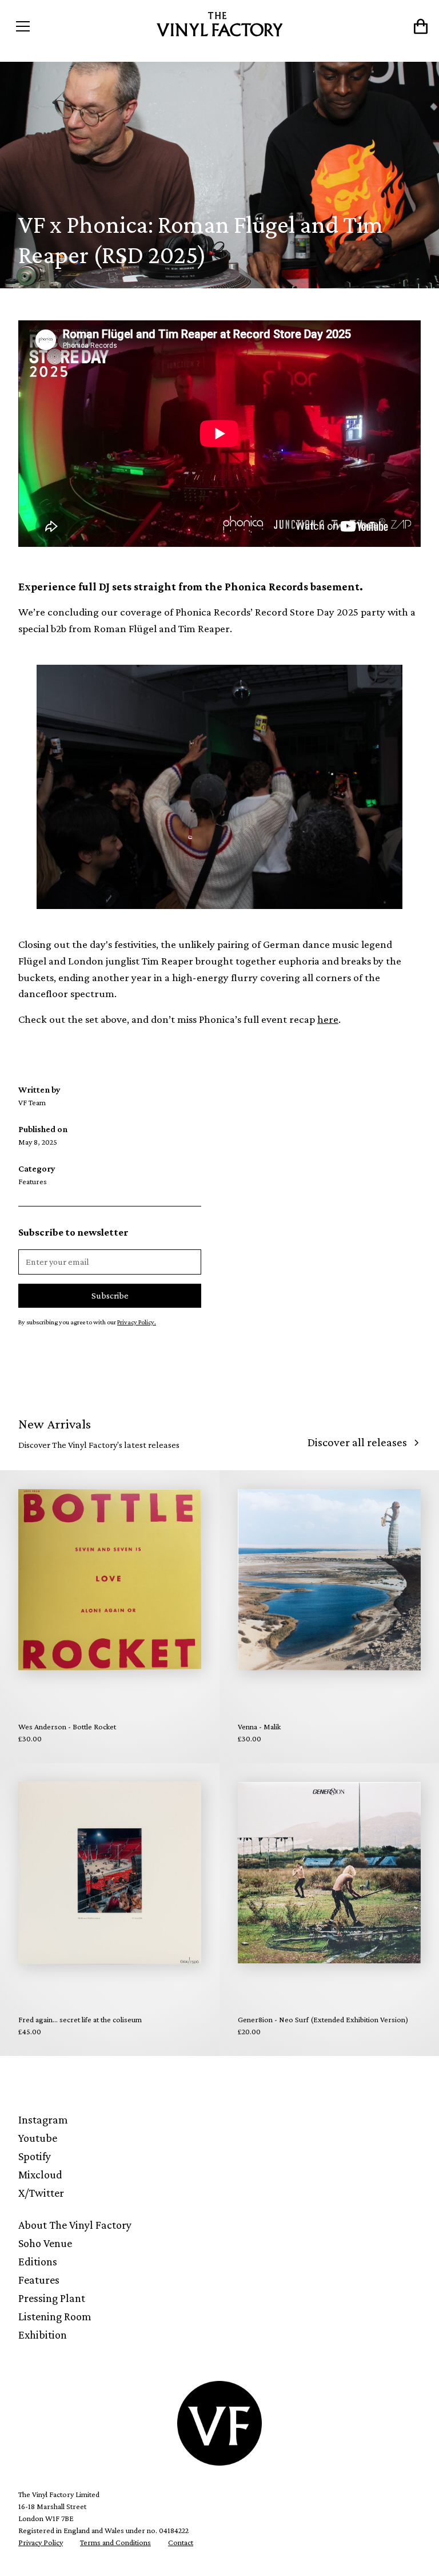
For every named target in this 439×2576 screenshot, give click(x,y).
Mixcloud (40, 2174)
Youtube (38, 2138)
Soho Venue (45, 2243)
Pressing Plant (52, 2298)
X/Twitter (41, 2193)
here (328, 1019)
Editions (38, 2261)
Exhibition (43, 2335)
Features (39, 2280)
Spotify (35, 2156)
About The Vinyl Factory (75, 2225)
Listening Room (55, 2316)
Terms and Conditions (115, 2542)
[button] (62, 26)
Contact (181, 2542)
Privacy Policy (41, 2542)
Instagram (43, 2119)
